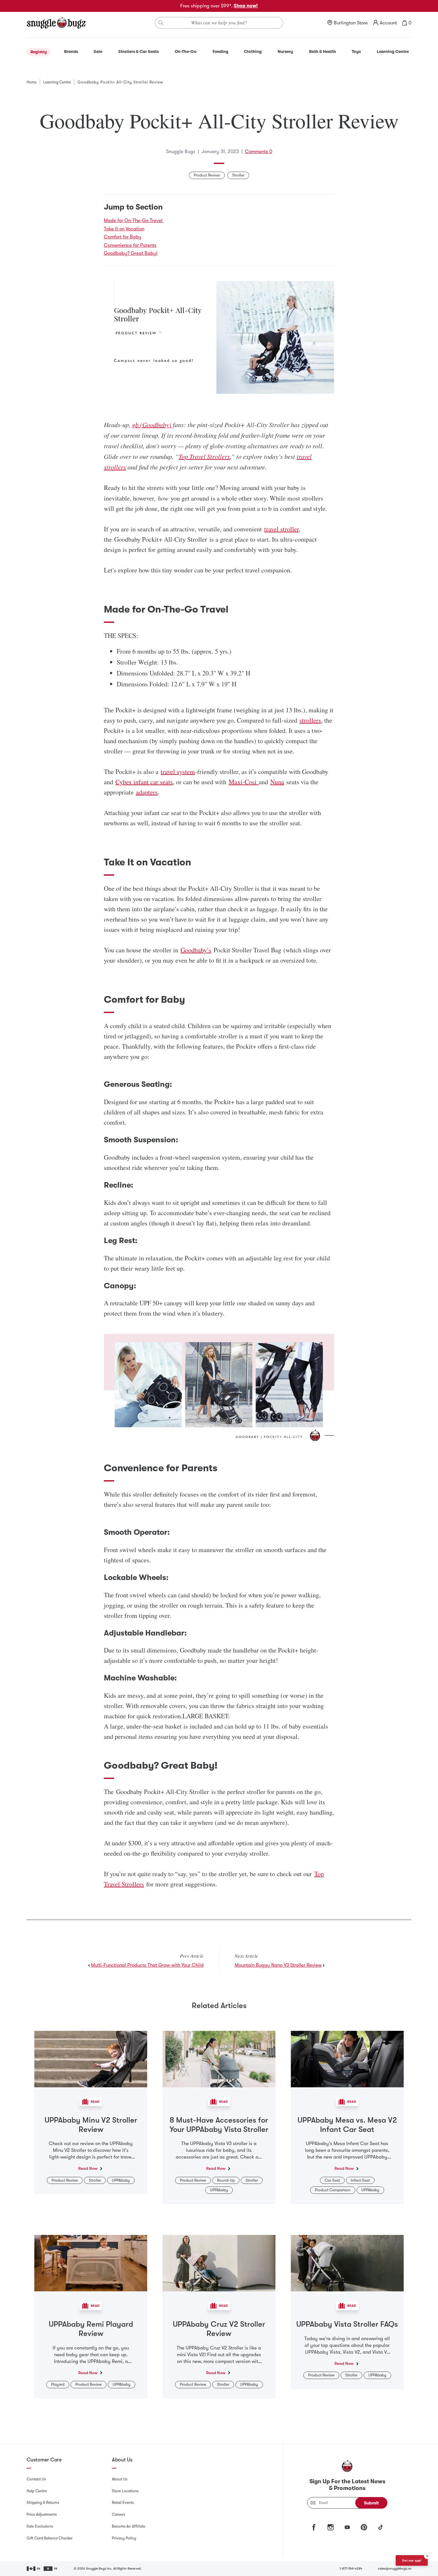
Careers (118, 2514)
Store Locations (125, 2491)
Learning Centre (57, 82)
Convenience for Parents (130, 245)
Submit (371, 2503)
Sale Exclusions (40, 2526)
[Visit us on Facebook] (314, 2527)
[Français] (51, 2569)
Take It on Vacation (124, 229)
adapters (147, 792)
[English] (34, 2569)
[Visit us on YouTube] (347, 2527)
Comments (259, 151)
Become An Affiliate (129, 2526)
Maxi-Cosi (243, 782)
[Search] (161, 23)
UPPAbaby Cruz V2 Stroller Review (219, 2329)
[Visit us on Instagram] (331, 2527)
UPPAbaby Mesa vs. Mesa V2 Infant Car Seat (347, 2125)
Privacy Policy (124, 2538)
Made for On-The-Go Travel (134, 220)
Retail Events (123, 2503)
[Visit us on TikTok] (381, 2527)
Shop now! (246, 6)
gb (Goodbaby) (152, 425)
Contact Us (36, 2479)
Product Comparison (333, 2190)
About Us (120, 2479)
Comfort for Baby (123, 237)
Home (32, 82)
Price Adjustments (42, 2514)
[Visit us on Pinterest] (364, 2527)
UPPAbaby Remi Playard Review (91, 2329)
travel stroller (282, 529)
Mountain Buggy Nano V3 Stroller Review (278, 1965)
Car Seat (332, 2180)
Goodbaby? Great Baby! (131, 253)
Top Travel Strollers (204, 456)
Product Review (207, 175)
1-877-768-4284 (351, 2568)
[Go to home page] (56, 23)
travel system (178, 772)
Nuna (277, 782)
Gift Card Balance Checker (50, 2538)
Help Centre (37, 2491)
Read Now (88, 2168)
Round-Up (226, 2180)
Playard (58, 2384)
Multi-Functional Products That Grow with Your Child (147, 1965)
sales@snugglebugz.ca (395, 2568)
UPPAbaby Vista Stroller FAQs (347, 2324)
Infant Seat (360, 2180)
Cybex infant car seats (144, 782)
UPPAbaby (121, 2180)
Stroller (238, 175)
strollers (310, 720)
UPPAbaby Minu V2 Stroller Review (91, 2125)
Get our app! (412, 2560)
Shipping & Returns (43, 2503)
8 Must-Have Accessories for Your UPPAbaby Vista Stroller (219, 2125)
